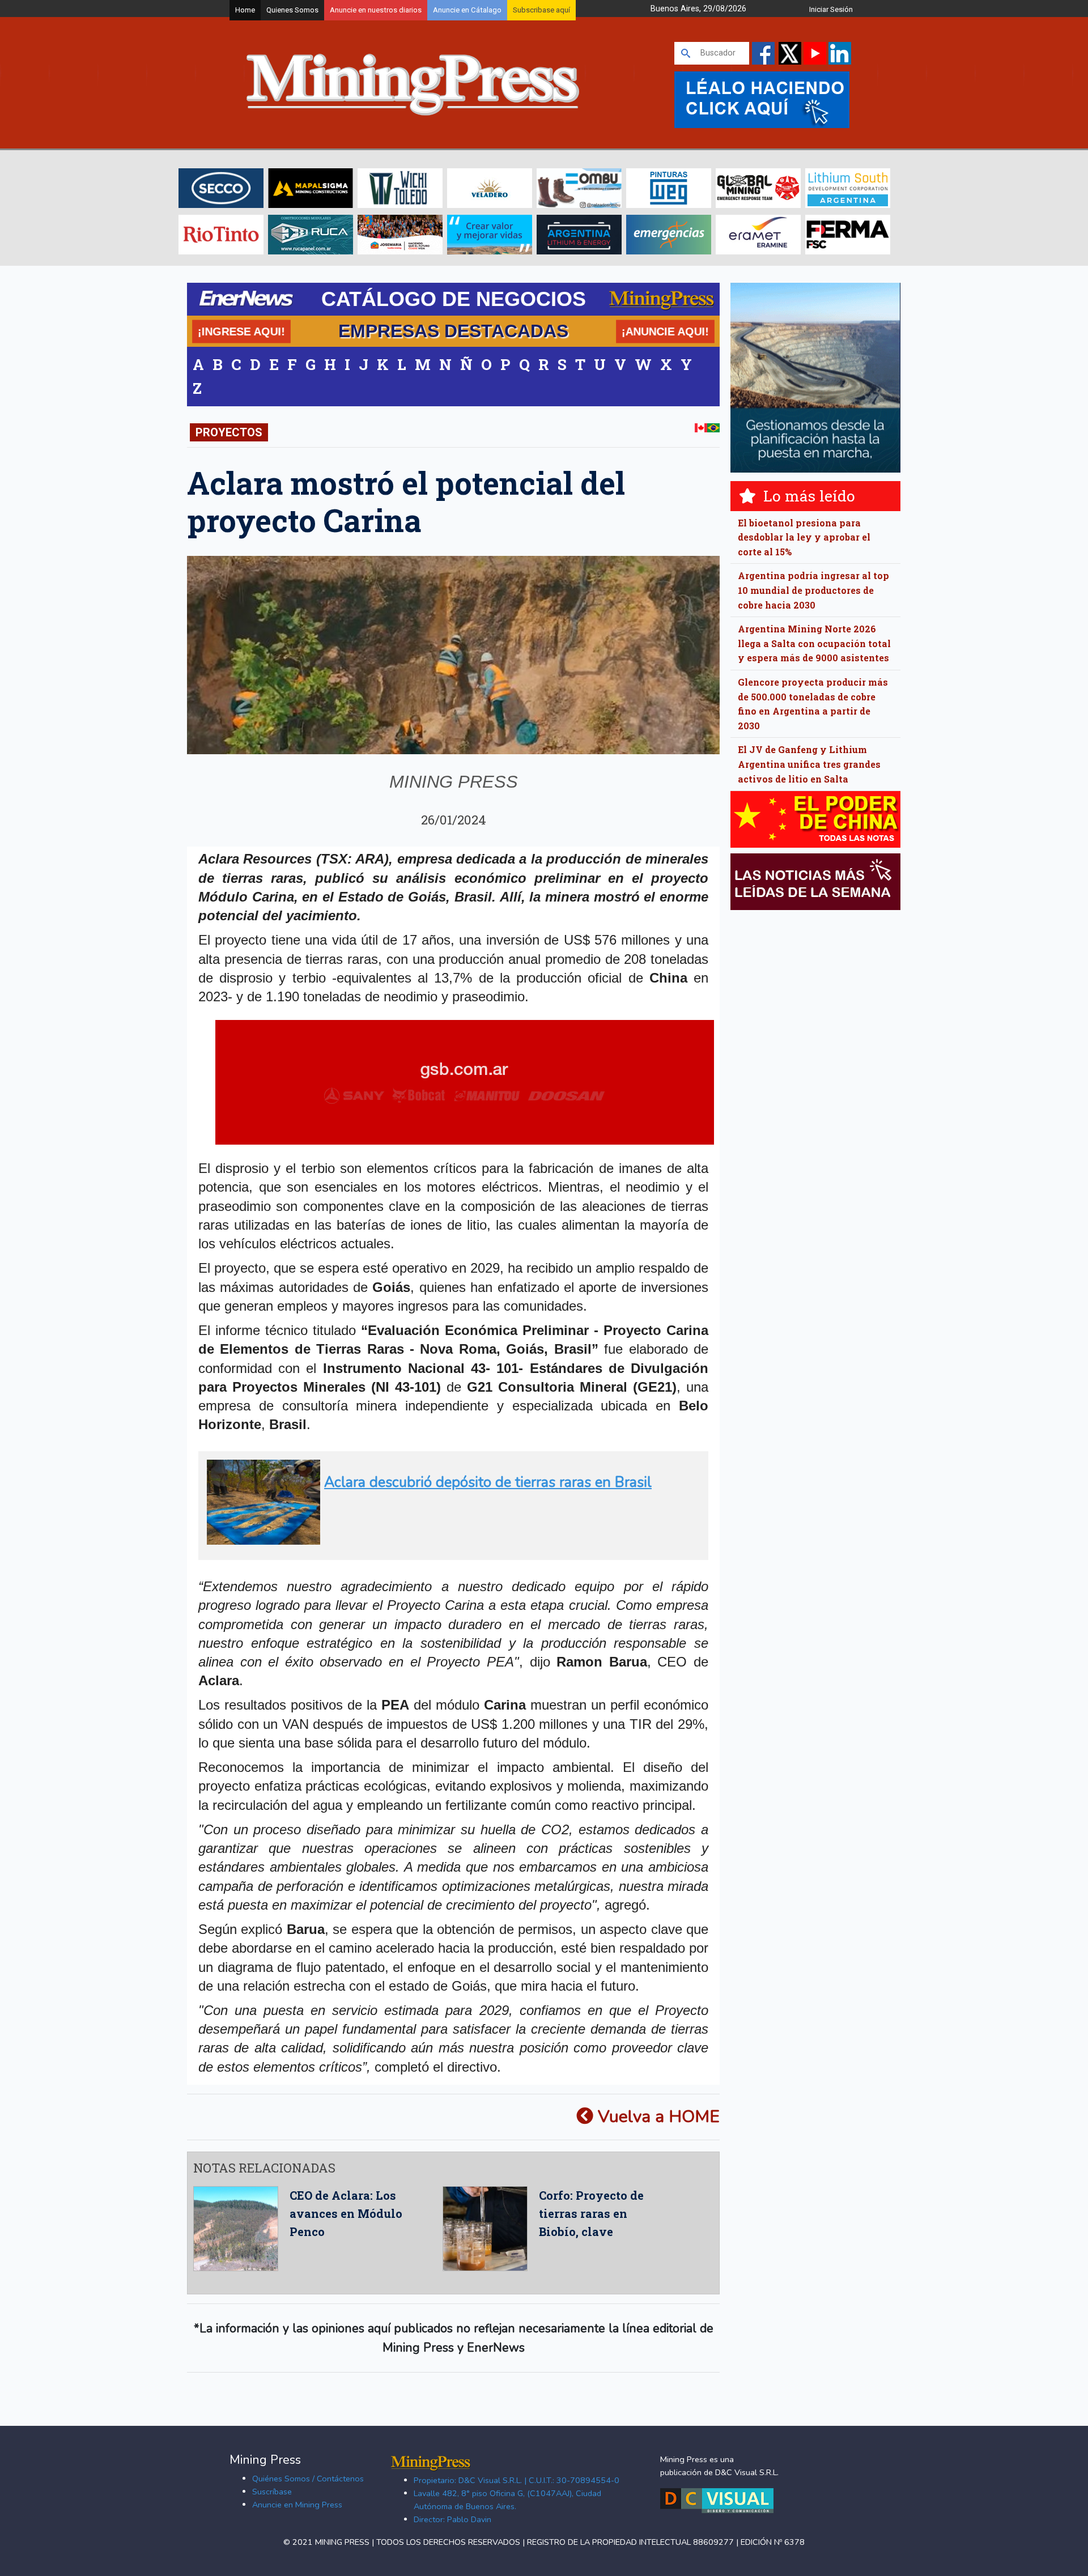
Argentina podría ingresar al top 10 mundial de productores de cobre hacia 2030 (813, 590)
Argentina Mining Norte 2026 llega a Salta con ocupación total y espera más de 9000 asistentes (814, 643)
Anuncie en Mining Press (297, 2505)
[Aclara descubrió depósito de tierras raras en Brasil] (450, 1540)
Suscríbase (272, 2492)
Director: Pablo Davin (452, 2519)
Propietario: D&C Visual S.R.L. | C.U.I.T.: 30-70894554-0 (517, 2480)
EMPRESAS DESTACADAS (453, 331)
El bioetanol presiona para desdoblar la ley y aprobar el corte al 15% (804, 537)
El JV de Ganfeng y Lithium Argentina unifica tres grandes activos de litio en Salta (809, 764)
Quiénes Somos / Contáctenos (308, 2479)
